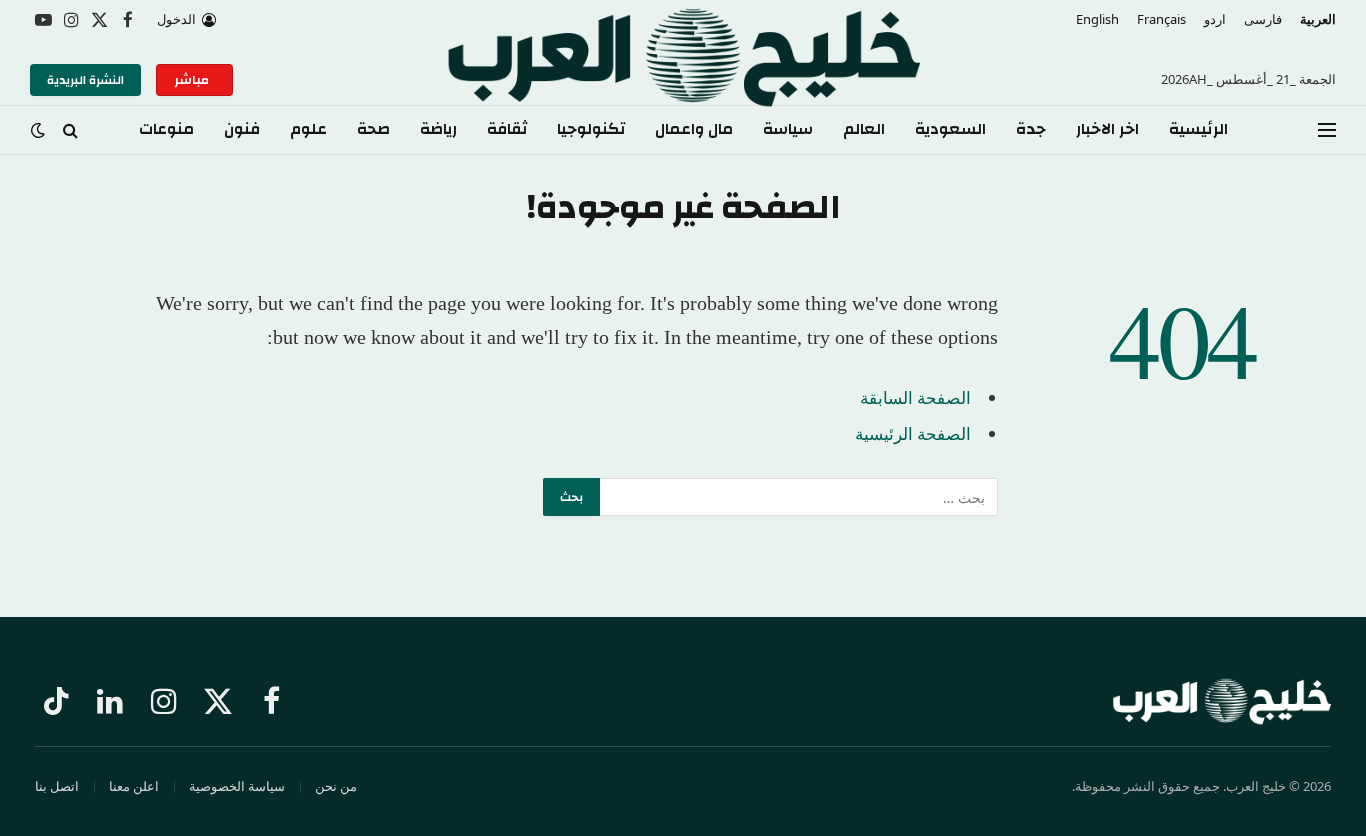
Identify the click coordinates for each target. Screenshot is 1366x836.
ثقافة (507, 129)
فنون (242, 129)
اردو (1215, 19)
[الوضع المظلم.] (40, 130)
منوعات (166, 129)
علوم (308, 129)
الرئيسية (1198, 129)
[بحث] (70, 130)
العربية (1318, 19)
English (1097, 19)
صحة (373, 129)
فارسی (1263, 19)
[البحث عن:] (798, 497)
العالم (864, 129)
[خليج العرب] (682, 80)
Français (1161, 19)
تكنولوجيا (591, 129)
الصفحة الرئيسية (913, 433)
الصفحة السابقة (915, 397)
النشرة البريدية (85, 80)
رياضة (438, 129)
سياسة (788, 129)
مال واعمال (694, 129)
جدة (1031, 129)
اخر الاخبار (1107, 129)
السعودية (950, 129)
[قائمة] (1327, 130)
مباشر (194, 80)
